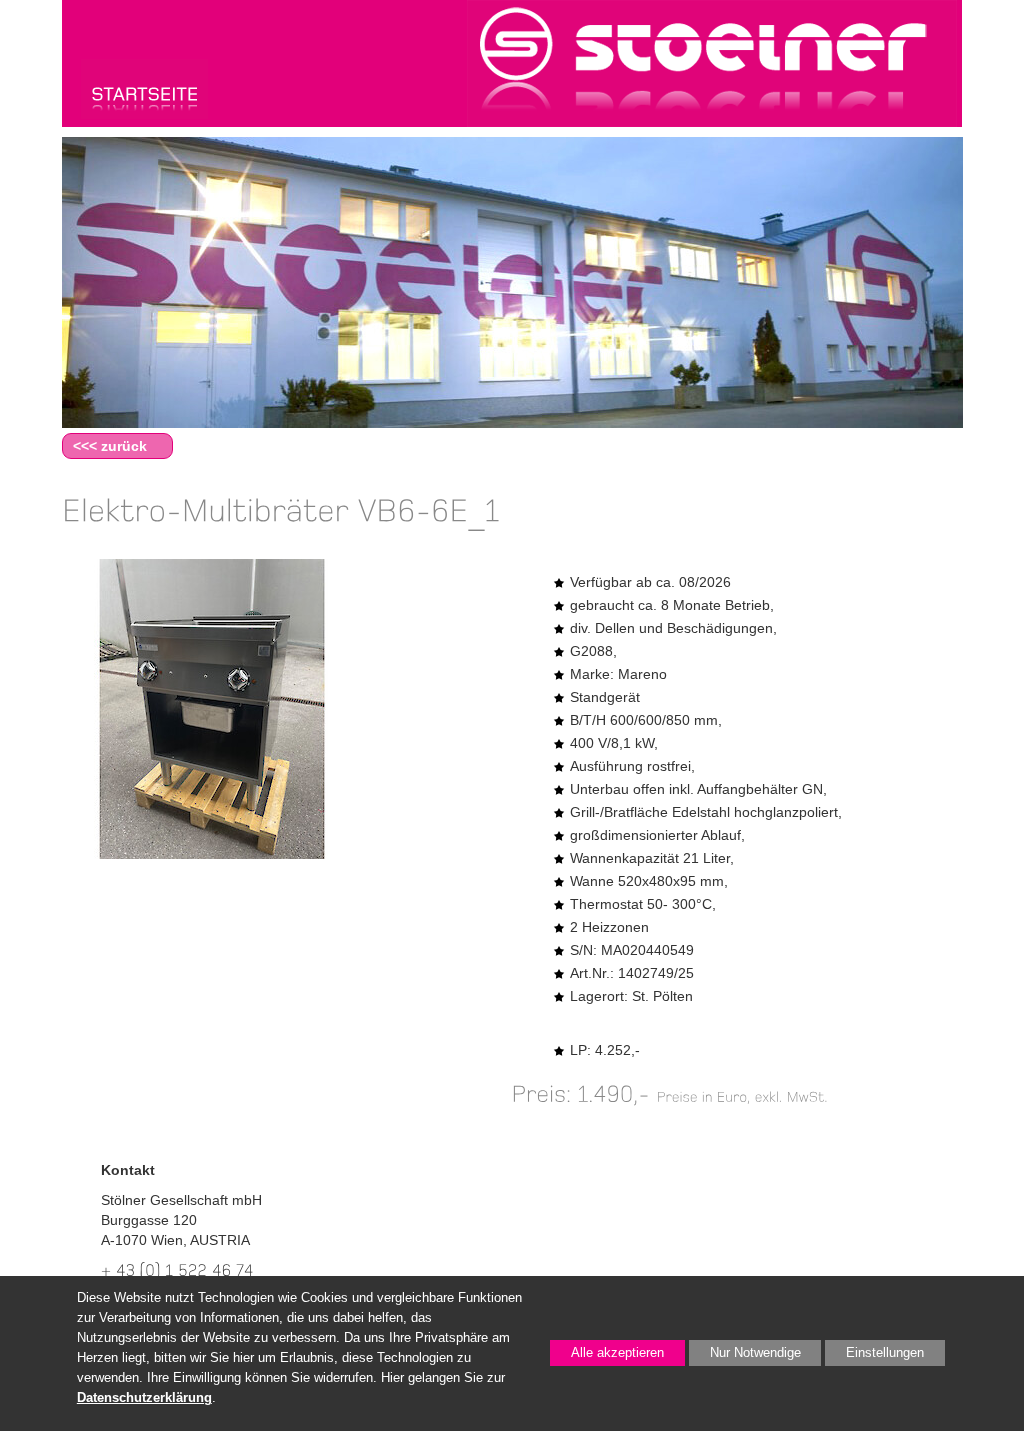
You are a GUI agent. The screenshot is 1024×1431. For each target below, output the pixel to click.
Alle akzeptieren (607, 1353)
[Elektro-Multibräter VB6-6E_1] (212, 709)
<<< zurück (110, 446)
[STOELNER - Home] (144, 88)
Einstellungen (874, 1356)
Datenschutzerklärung (144, 1398)
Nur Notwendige (745, 1356)
